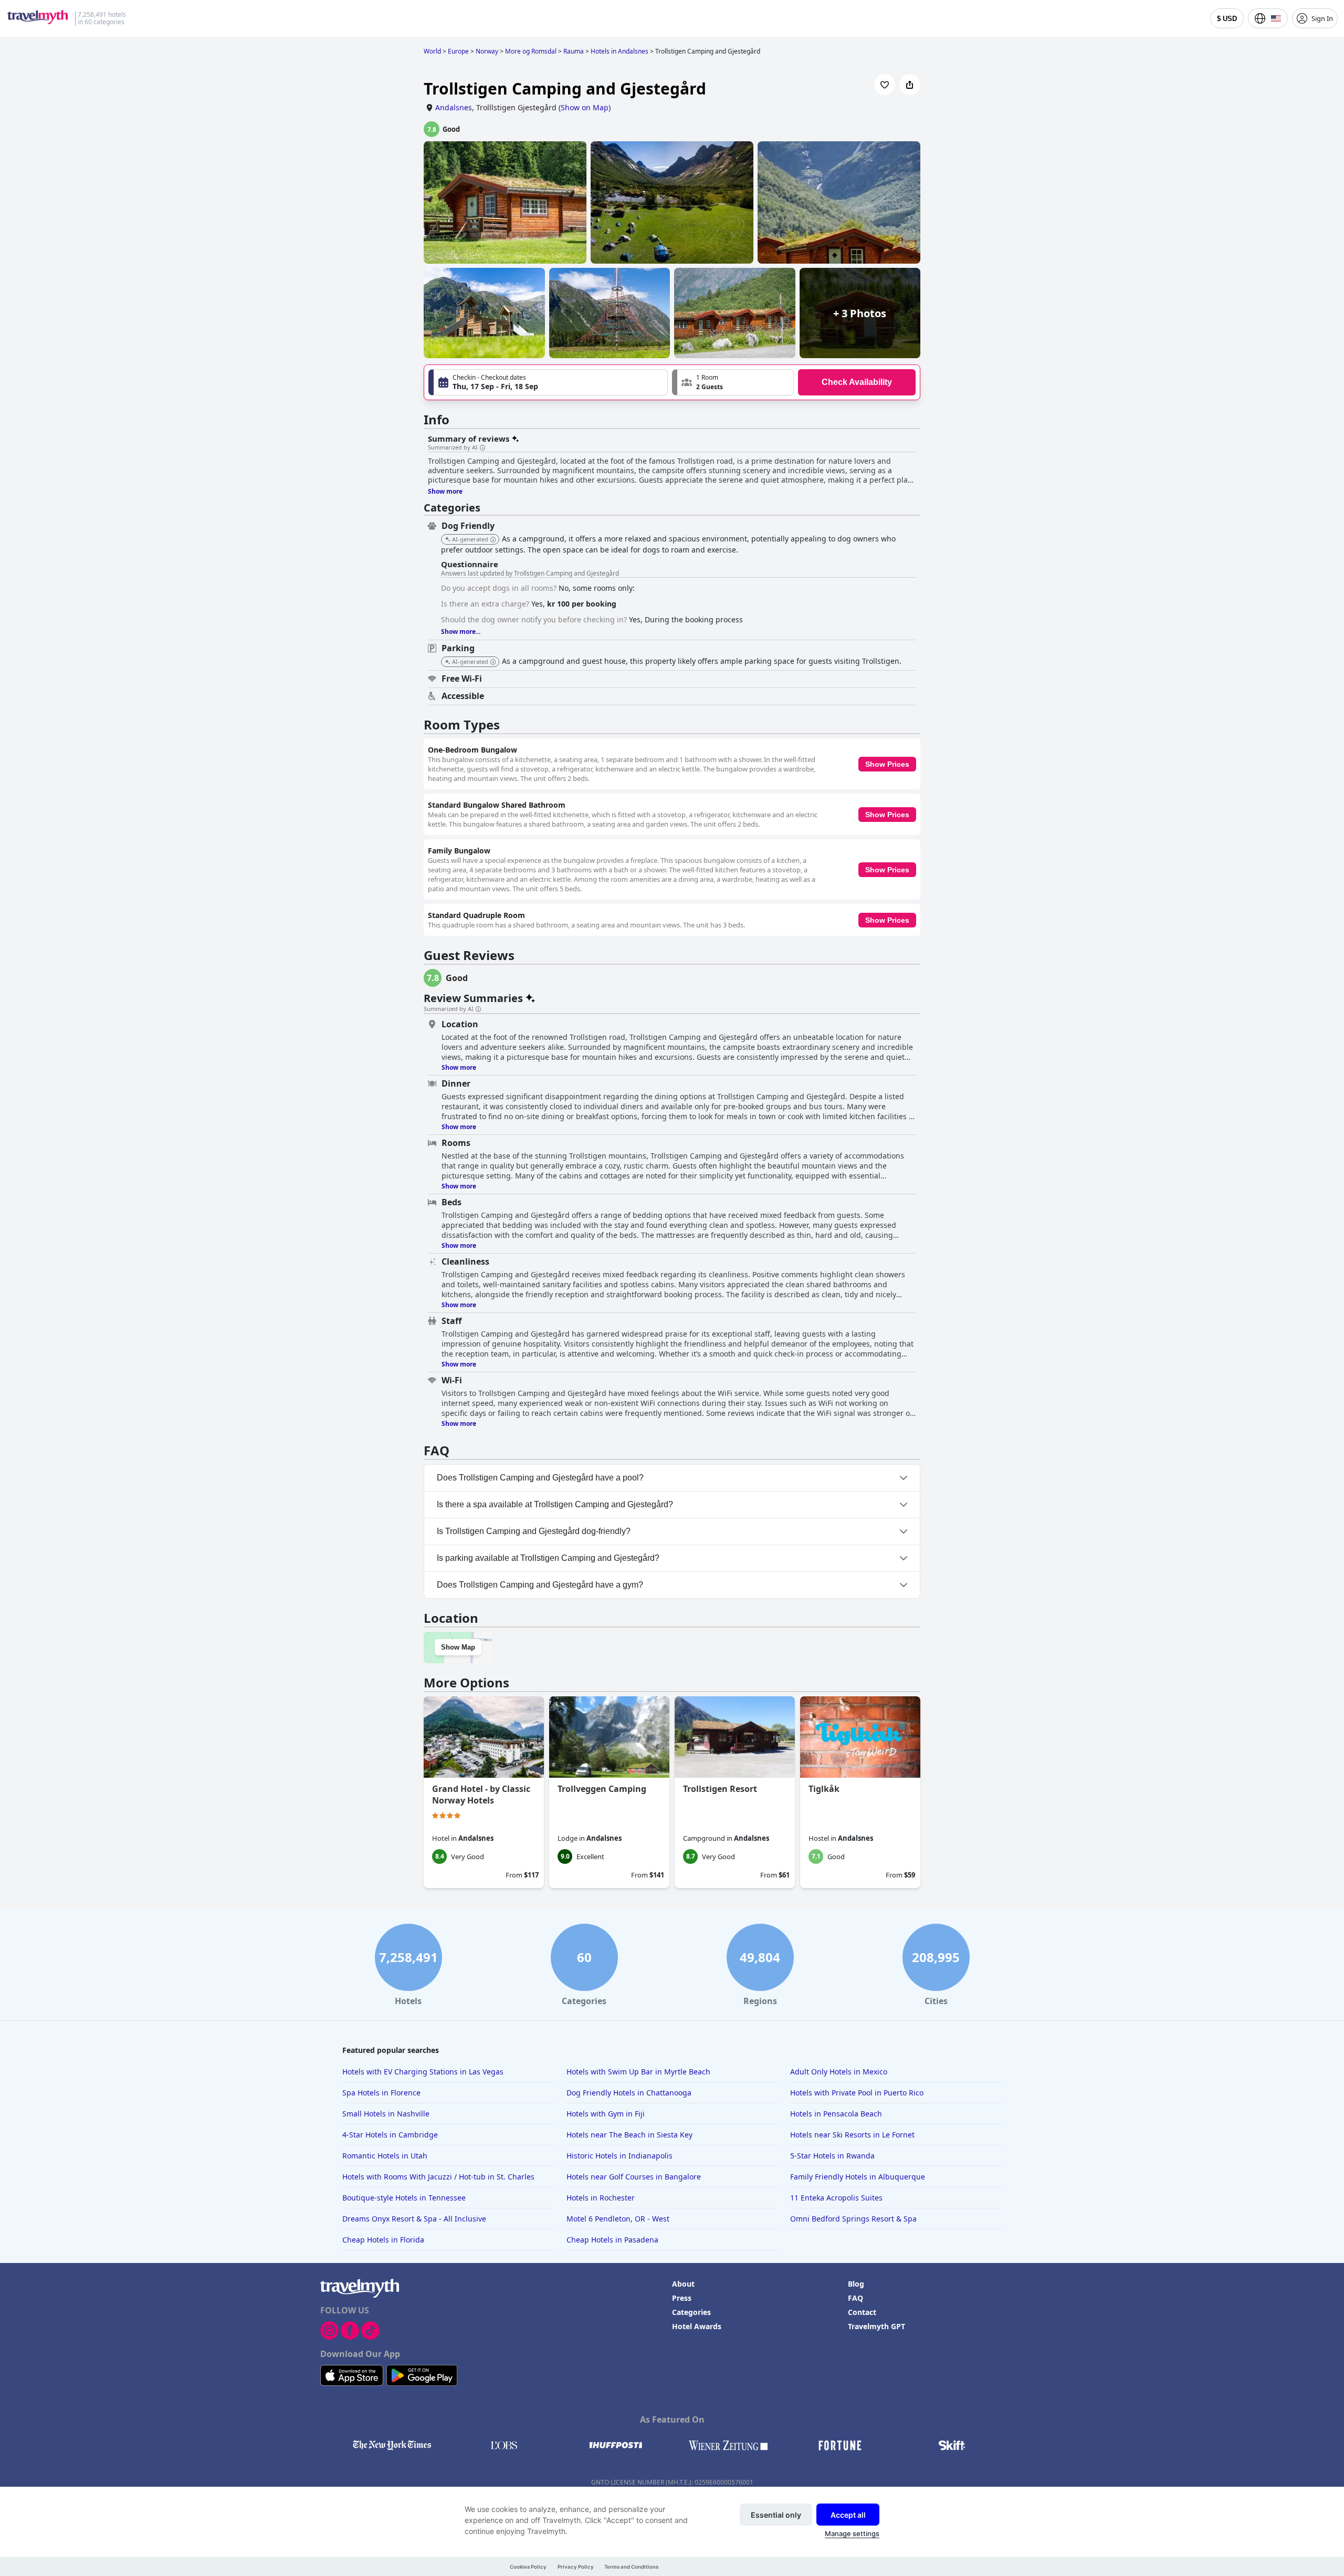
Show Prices (887, 764)
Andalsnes (454, 107)
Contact (862, 2312)
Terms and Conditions (631, 2567)
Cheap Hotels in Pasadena (612, 2240)
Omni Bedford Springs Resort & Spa (853, 2219)
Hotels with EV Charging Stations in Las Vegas (423, 2072)
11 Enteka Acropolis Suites (836, 2198)
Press (682, 2298)
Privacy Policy (576, 2567)
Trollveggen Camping (602, 1789)
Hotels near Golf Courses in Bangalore (634, 2177)
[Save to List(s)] (885, 85)
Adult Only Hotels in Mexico (839, 2072)
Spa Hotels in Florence (381, 2093)
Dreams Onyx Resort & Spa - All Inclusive (414, 2219)
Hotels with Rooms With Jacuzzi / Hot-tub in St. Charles (438, 2177)
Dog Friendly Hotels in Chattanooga (629, 2093)
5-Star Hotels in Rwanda (832, 2156)
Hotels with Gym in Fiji (606, 2114)
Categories (691, 2312)
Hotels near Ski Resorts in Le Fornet (852, 2135)
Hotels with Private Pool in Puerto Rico (857, 2093)
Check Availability (857, 382)
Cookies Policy (528, 2567)
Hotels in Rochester (601, 2198)
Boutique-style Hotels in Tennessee (404, 2198)
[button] (733, 382)
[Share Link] (910, 85)
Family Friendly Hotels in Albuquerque (858, 2177)
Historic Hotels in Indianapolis (619, 2156)
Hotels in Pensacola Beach (836, 2114)
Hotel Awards (697, 2326)
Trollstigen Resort (720, 1789)
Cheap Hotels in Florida (383, 2240)
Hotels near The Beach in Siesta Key (629, 2135)
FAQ (855, 2298)
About (683, 2284)
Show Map (458, 1647)
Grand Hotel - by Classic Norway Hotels (481, 1795)
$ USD (1227, 19)
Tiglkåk (824, 1789)
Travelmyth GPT (876, 2326)
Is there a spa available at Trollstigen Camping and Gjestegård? (555, 1504)
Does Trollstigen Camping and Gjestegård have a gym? (540, 1585)
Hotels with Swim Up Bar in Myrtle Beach (638, 2072)
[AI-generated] (493, 540)
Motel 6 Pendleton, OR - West (618, 2219)
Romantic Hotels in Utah (385, 2156)
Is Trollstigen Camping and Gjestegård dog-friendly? (534, 1531)
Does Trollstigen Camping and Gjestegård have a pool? (540, 1478)
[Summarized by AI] (482, 448)
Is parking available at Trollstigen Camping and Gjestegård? (548, 1558)
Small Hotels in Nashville (386, 2114)
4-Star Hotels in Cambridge (390, 2135)
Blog (856, 2284)
